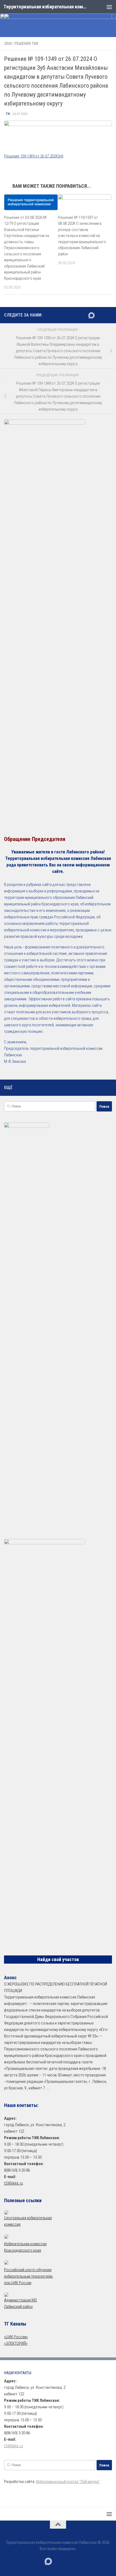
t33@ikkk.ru (13, 2183)
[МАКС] (91, 315)
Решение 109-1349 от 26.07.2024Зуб (34, 156)
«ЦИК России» (16, 2337)
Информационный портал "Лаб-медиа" (68, 2482)
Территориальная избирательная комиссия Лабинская (45, 7)
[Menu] (109, 7)
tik (8, 114)
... (48, 2088)
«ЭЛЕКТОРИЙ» (16, 2343)
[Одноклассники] (109, 315)
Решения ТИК (26, 44)
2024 (8, 44)
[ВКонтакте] (100, 315)
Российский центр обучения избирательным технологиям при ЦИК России (29, 2276)
